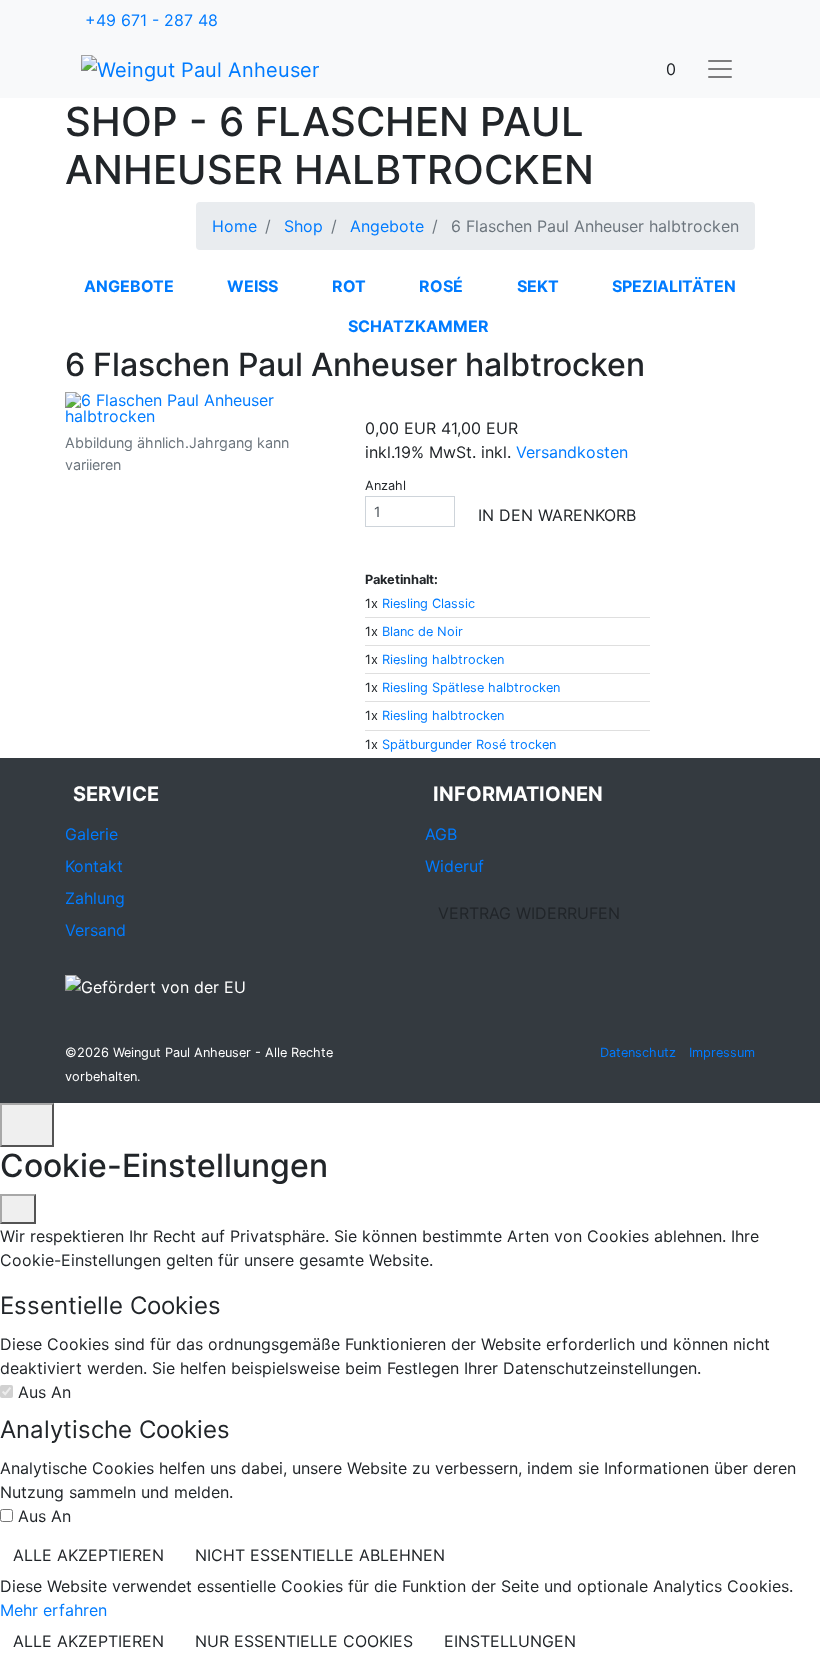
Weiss (252, 286)
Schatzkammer (418, 326)
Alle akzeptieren (88, 1555)
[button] (671, 69)
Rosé (441, 286)
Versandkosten (572, 452)
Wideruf (454, 866)
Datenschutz (638, 1052)
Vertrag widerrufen (529, 913)
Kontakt (94, 866)
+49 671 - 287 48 (151, 20)
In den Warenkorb (557, 515)
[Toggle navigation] (720, 69)
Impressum (722, 1052)
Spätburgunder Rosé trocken (469, 744)
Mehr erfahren (53, 1610)
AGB (441, 834)
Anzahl (385, 485)
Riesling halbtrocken (443, 659)
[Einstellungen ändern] (27, 1125)
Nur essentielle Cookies (304, 1641)
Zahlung (95, 898)
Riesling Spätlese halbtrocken (471, 687)
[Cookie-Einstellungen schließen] (18, 1209)
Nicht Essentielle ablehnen (320, 1555)
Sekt (538, 286)
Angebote (129, 286)
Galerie (91, 834)
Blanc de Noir (422, 631)
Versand (95, 930)
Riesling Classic (428, 603)
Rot (349, 286)
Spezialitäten (674, 286)
